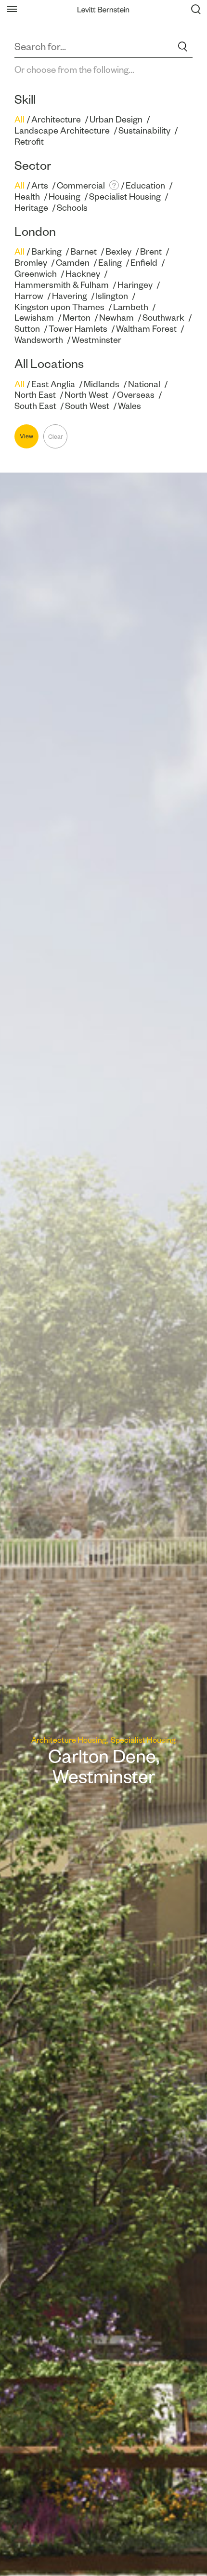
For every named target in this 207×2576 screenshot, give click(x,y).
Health (27, 197)
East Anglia (53, 384)
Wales (129, 406)
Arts (40, 185)
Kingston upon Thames (59, 307)
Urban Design (116, 119)
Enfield (144, 263)
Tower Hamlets (78, 329)
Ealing (110, 263)
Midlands (102, 384)
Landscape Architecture (62, 130)
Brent (151, 251)
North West (86, 395)
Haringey (135, 285)
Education (145, 185)
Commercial (81, 185)
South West (87, 406)
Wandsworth (39, 340)
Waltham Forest (146, 329)
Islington (112, 296)
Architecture (56, 119)
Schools (72, 208)
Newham (116, 318)
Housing (65, 197)
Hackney (83, 274)
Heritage (31, 208)
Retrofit (29, 142)
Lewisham (34, 318)
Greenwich (36, 274)
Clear (56, 437)
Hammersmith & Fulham (62, 285)
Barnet (84, 251)
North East (35, 395)
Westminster (97, 340)
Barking (46, 251)
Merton (77, 318)
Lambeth (131, 307)
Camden (73, 263)
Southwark (163, 318)
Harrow (29, 296)
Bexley (118, 251)
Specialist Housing (125, 197)
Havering (70, 296)
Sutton (27, 329)
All (19, 119)
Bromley (31, 263)
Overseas (136, 395)
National (144, 384)
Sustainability (144, 130)
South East (35, 406)
